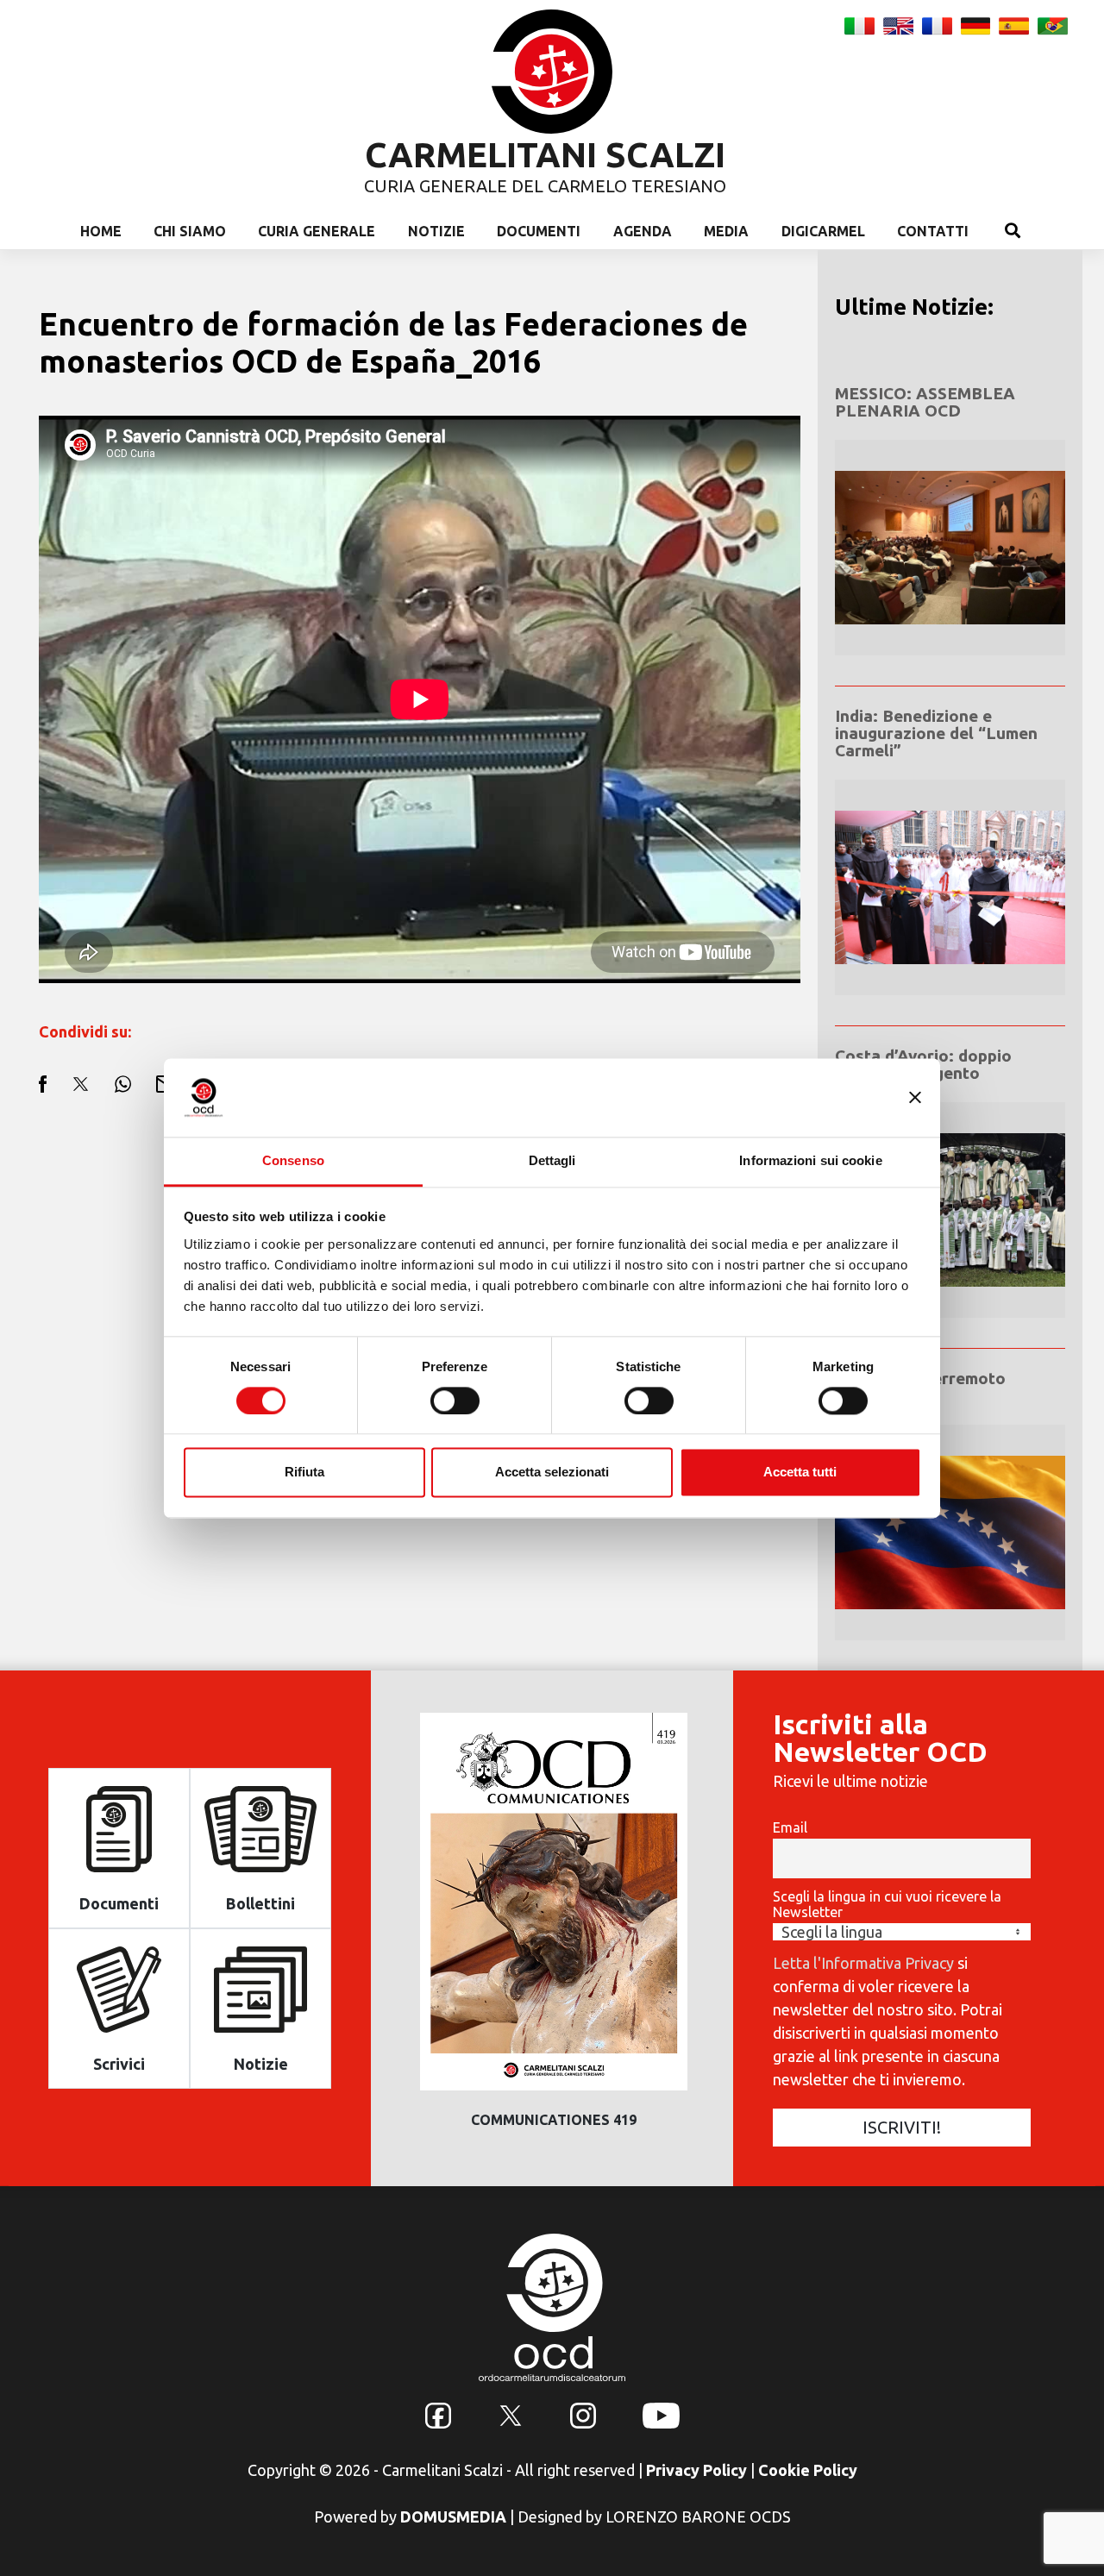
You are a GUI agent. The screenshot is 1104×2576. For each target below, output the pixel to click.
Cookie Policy (808, 2470)
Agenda (643, 231)
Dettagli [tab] (552, 1160)
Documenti (539, 231)
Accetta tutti (800, 1473)
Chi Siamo (190, 231)
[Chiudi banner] (915, 1097)
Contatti (933, 231)
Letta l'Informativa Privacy (863, 1963)
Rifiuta (304, 1473)
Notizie (436, 231)
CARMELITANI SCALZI (545, 155)
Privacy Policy (696, 2470)
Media (726, 231)
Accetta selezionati (552, 1473)
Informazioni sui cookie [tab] (810, 1160)
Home (101, 231)
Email (790, 1827)
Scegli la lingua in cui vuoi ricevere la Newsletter (887, 1904)
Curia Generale (317, 231)
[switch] (455, 1401)
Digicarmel (823, 231)
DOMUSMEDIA (453, 2516)
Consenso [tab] (293, 1160)
